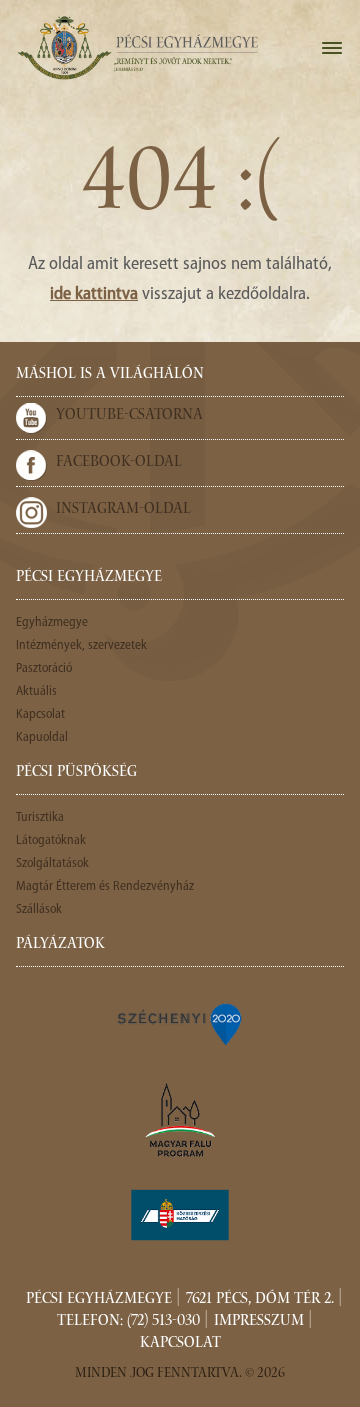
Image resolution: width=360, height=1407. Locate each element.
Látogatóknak (51, 840)
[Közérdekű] (180, 1215)
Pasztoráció (44, 668)
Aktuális (36, 691)
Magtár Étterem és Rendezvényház (105, 886)
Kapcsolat (40, 714)
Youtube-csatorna (129, 416)
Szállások (39, 909)
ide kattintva (94, 295)
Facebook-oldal (119, 463)
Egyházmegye (52, 622)
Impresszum (259, 1322)
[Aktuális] (137, 48)
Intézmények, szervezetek (81, 645)
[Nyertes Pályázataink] (180, 1023)
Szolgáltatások (52, 863)
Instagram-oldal (123, 510)
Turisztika (40, 817)
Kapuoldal (42, 737)
